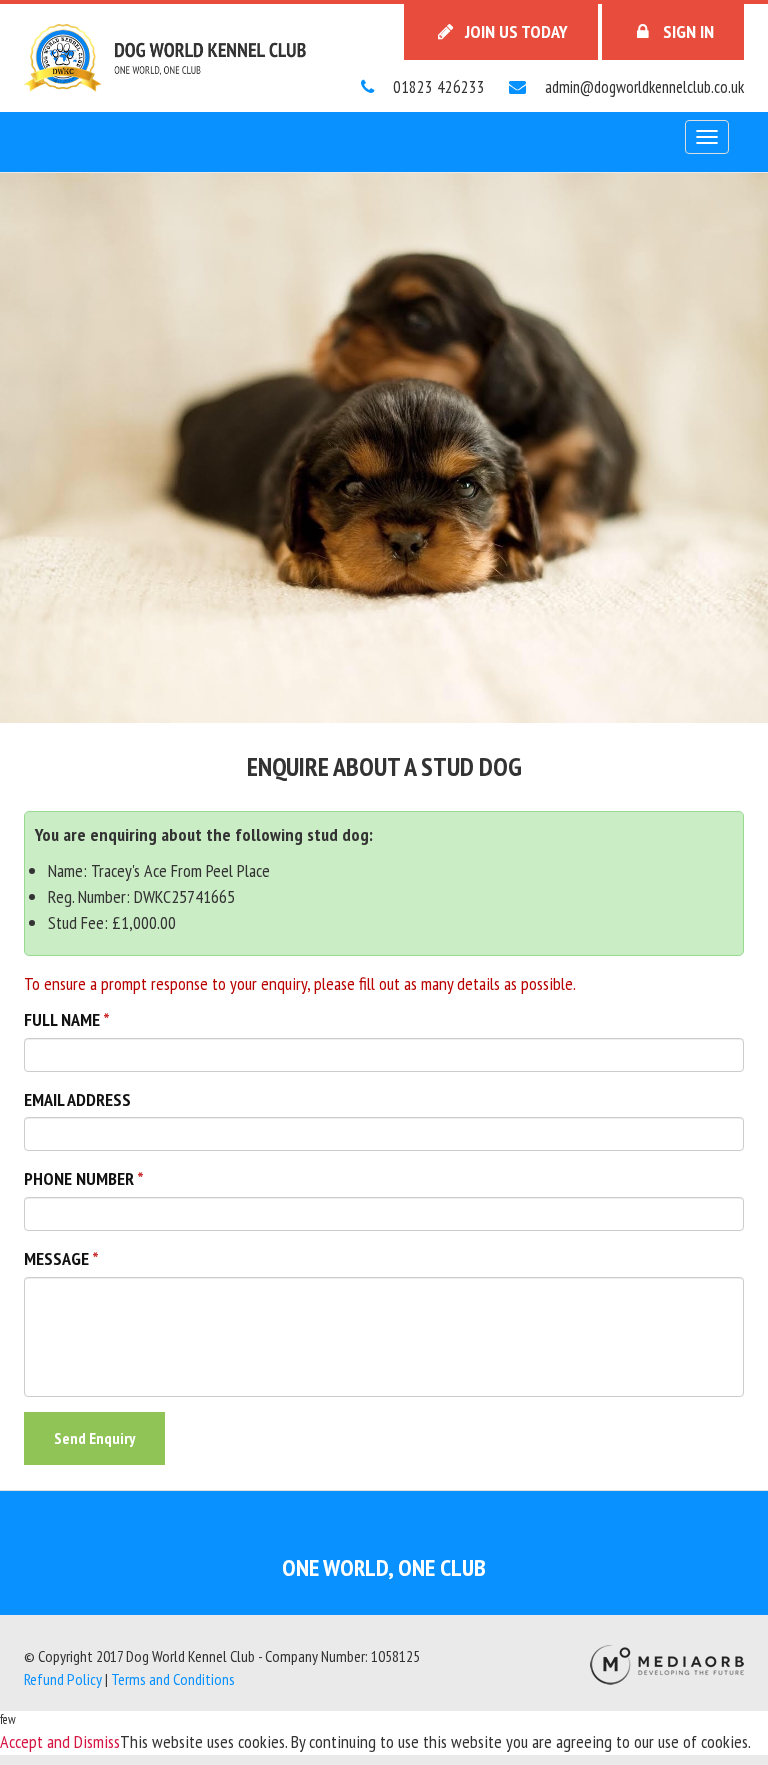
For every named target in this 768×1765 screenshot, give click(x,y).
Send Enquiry (94, 1438)
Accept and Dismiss (60, 1741)
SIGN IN (686, 31)
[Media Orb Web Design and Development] (667, 1663)
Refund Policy (63, 1679)
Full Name (62, 1019)
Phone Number (79, 1178)
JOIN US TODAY (514, 31)
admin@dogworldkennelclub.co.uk (642, 87)
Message (56, 1258)
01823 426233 (437, 87)
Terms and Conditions (173, 1679)
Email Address (77, 1099)
